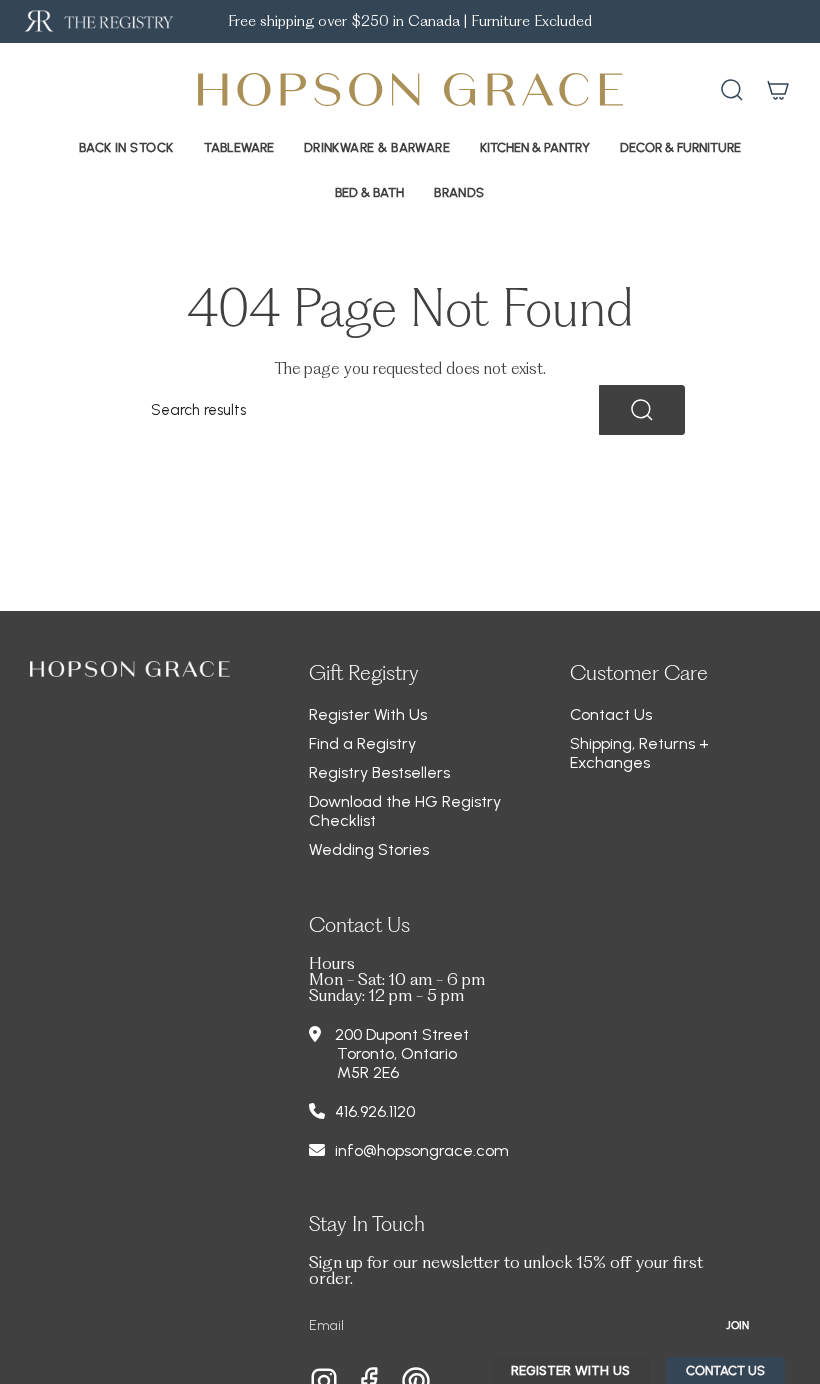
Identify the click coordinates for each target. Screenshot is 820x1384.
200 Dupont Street (402, 1034)
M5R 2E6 (368, 1072)
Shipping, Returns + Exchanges (639, 753)
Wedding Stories (369, 849)
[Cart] (778, 90)
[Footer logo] (130, 669)
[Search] (642, 410)
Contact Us (611, 714)
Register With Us (368, 714)
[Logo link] (97, 21)
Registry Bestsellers (379, 772)
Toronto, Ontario (397, 1053)
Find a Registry (362, 743)
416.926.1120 (375, 1111)
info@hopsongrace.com (422, 1150)
